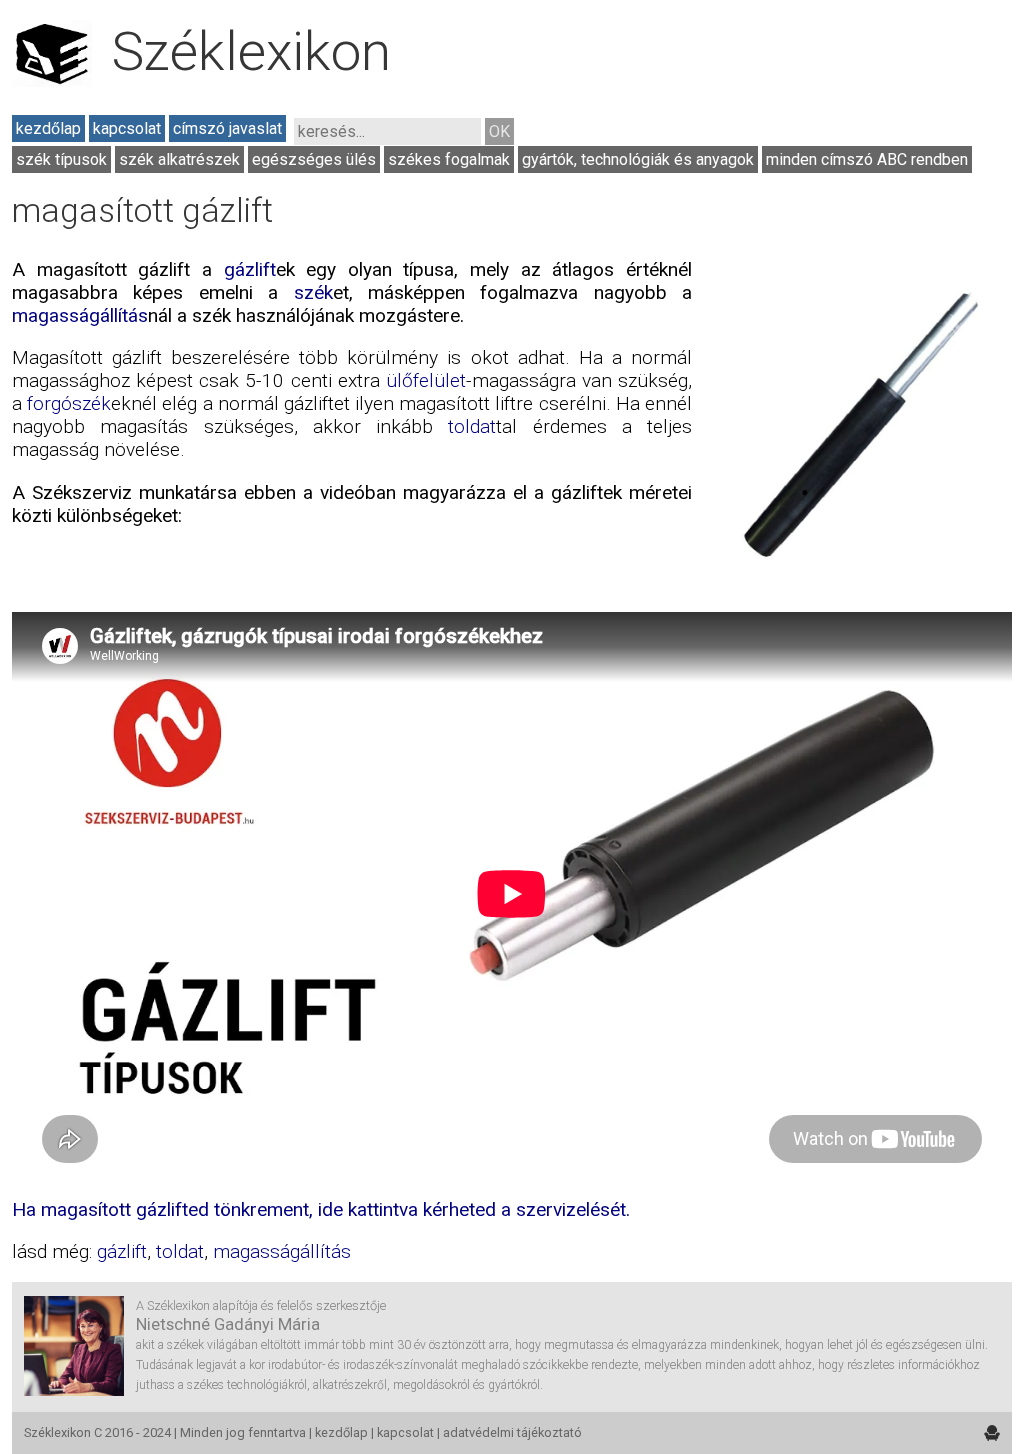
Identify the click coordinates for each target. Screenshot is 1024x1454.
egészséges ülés (314, 159)
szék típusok (61, 159)
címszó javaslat (227, 128)
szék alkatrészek (179, 159)
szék (313, 292)
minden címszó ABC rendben (867, 159)
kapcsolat (127, 128)
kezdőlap (48, 128)
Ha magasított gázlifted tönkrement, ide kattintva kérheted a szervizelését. (321, 1209)
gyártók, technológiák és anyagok (638, 159)
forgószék (69, 403)
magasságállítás (80, 315)
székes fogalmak (449, 159)
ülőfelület (426, 380)
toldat (472, 426)
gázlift (250, 269)
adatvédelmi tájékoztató (512, 1432)
